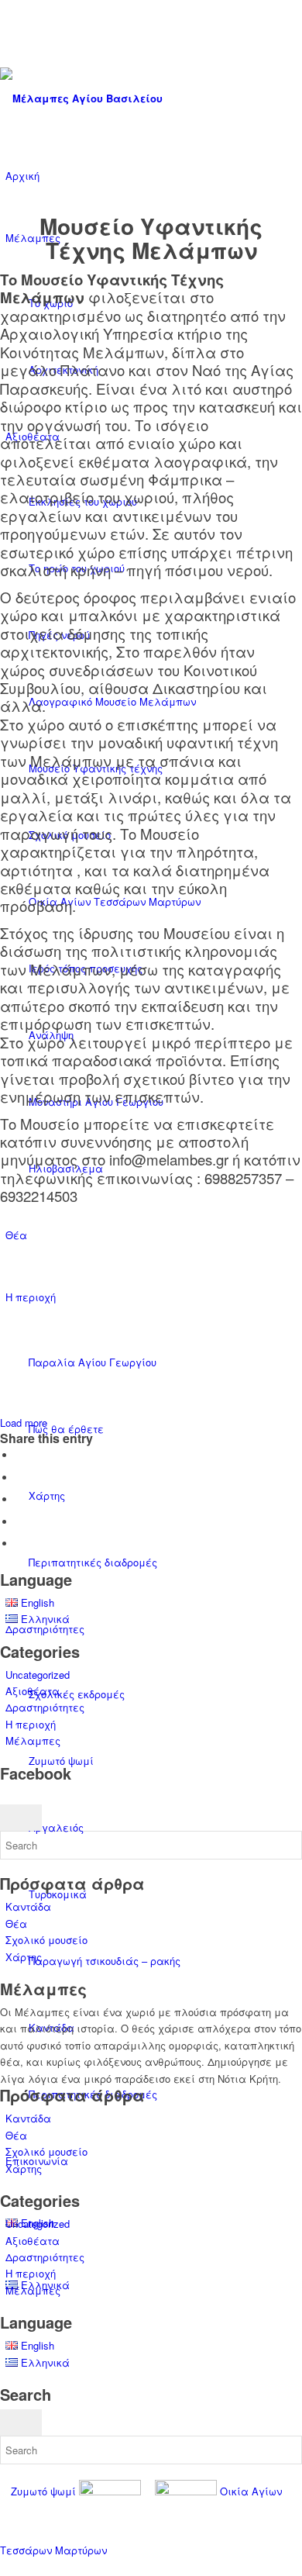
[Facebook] (9, 43)
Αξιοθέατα (33, 1691)
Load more (24, 1423)
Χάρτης (24, 1957)
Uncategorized (38, 1675)
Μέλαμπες (33, 1740)
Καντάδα (28, 1906)
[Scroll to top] (4, 2567)
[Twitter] (9, 25)
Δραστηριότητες (45, 1707)
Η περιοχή (31, 1724)
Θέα (16, 1923)
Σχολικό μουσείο (46, 1940)
